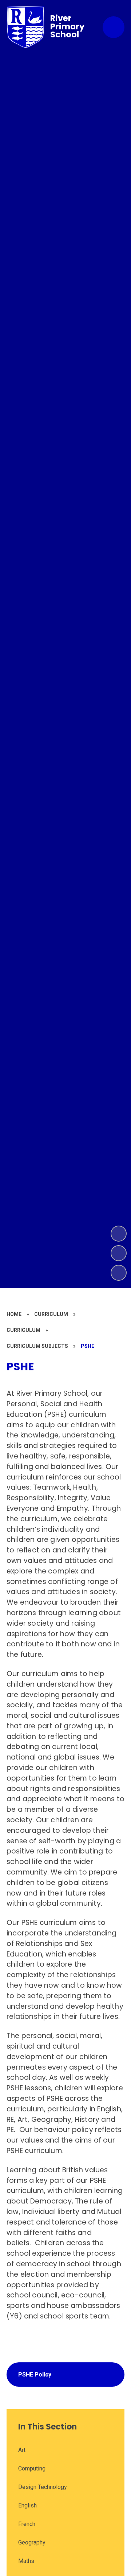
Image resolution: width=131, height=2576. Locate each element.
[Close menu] (114, 27)
